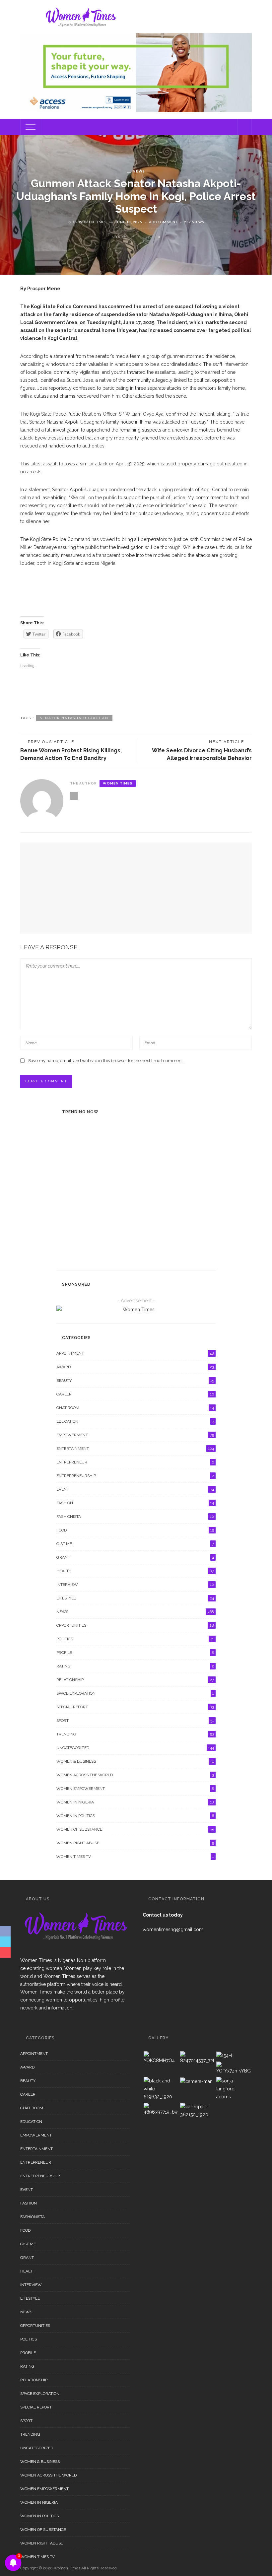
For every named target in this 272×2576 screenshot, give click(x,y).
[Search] (244, 127)
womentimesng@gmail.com (173, 1930)
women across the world (135, 1775)
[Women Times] (80, 16)
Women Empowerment (135, 1789)
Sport (135, 1721)
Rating (135, 1666)
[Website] (74, 796)
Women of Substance (135, 1829)
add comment (163, 222)
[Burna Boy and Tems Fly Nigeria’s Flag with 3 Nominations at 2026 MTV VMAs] (70, 1173)
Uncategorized (135, 1748)
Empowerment (135, 1435)
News (139, 171)
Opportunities (135, 1625)
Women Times (93, 222)
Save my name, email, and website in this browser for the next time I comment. (106, 1061)
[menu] (30, 127)
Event (101, 1236)
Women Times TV (135, 1857)
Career (135, 1394)
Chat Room (135, 1408)
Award (135, 1367)
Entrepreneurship (135, 1476)
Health (135, 1571)
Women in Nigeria (135, 1802)
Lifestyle (135, 1598)
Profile (135, 1653)
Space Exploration (135, 1693)
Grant (135, 1557)
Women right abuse (135, 1843)
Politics (135, 1639)
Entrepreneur (135, 1462)
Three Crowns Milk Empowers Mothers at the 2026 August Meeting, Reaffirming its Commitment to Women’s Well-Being (152, 1249)
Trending (135, 1734)
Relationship (135, 1680)
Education (135, 1421)
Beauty (135, 1381)
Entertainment (113, 1163)
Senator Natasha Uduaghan (74, 718)
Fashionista (135, 1517)
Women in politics (135, 1816)
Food (135, 1530)
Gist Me (135, 1544)
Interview (135, 1585)
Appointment (135, 1353)
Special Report (113, 1126)
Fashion (135, 1503)
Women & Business (135, 1761)
